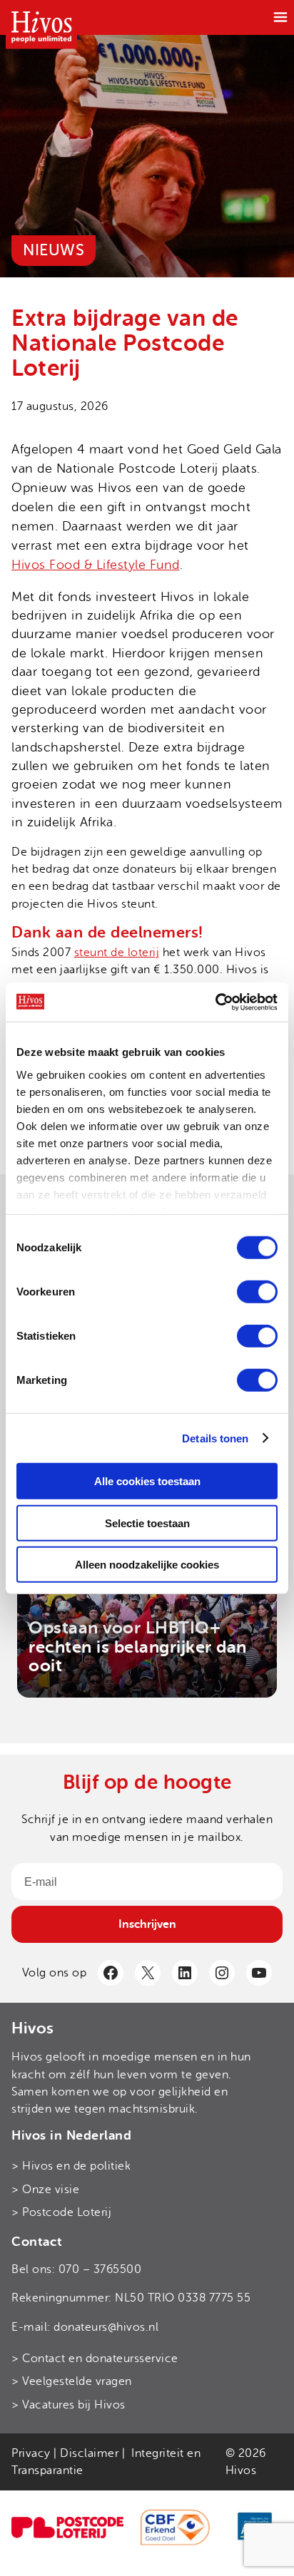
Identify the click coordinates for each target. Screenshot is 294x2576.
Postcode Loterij (67, 2212)
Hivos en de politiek (76, 2166)
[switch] (257, 1292)
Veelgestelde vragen (77, 2381)
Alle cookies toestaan (147, 1481)
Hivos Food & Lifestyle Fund (96, 565)
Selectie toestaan (147, 1523)
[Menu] (280, 17)
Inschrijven (147, 1924)
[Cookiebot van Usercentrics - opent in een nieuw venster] (215, 1002)
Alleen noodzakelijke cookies (147, 1565)
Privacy (31, 2453)
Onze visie (51, 2190)
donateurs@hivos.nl (106, 2327)
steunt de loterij (117, 953)
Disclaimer (89, 2453)
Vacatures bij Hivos (74, 2405)
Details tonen (215, 1438)
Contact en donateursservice (100, 2359)
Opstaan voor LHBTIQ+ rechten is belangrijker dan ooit (138, 1647)
